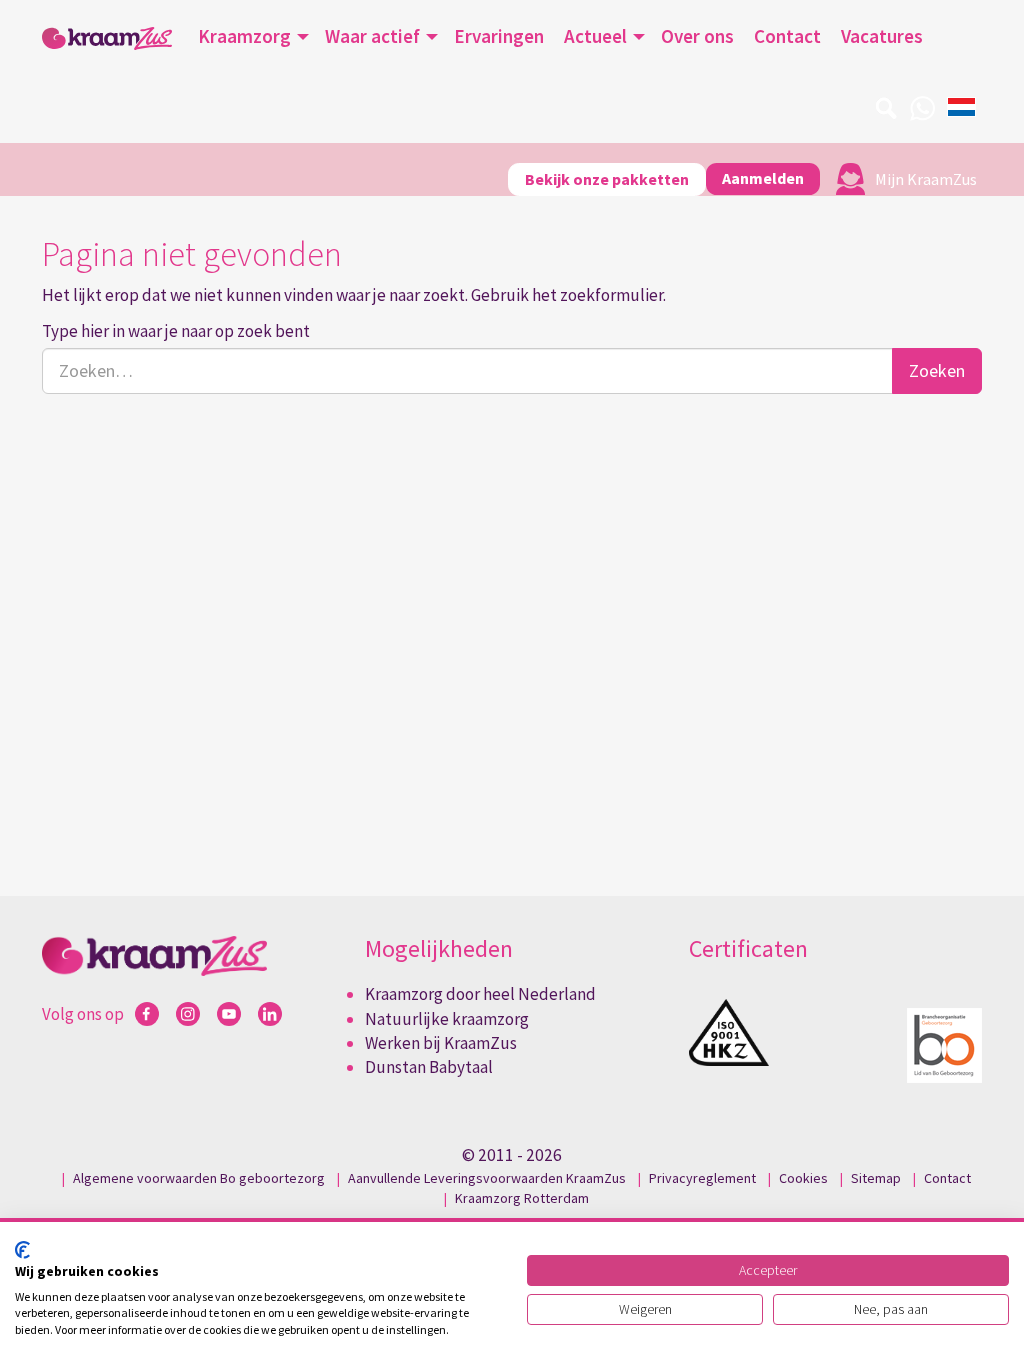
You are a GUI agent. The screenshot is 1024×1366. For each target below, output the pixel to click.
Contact (787, 36)
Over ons (697, 36)
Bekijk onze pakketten (607, 179)
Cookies (803, 1178)
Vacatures (882, 36)
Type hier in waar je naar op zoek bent (176, 331)
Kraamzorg (244, 36)
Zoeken (937, 370)
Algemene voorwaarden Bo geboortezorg (199, 1178)
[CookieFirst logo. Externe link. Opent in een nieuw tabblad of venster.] (22, 1250)
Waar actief (372, 36)
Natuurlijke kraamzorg (447, 1019)
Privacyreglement (702, 1178)
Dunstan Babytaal (429, 1067)
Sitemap (876, 1178)
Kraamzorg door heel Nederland (480, 994)
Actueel (595, 36)
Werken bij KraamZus (441, 1043)
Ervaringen (499, 36)
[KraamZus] (107, 38)
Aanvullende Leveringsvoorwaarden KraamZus (487, 1178)
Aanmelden (763, 178)
